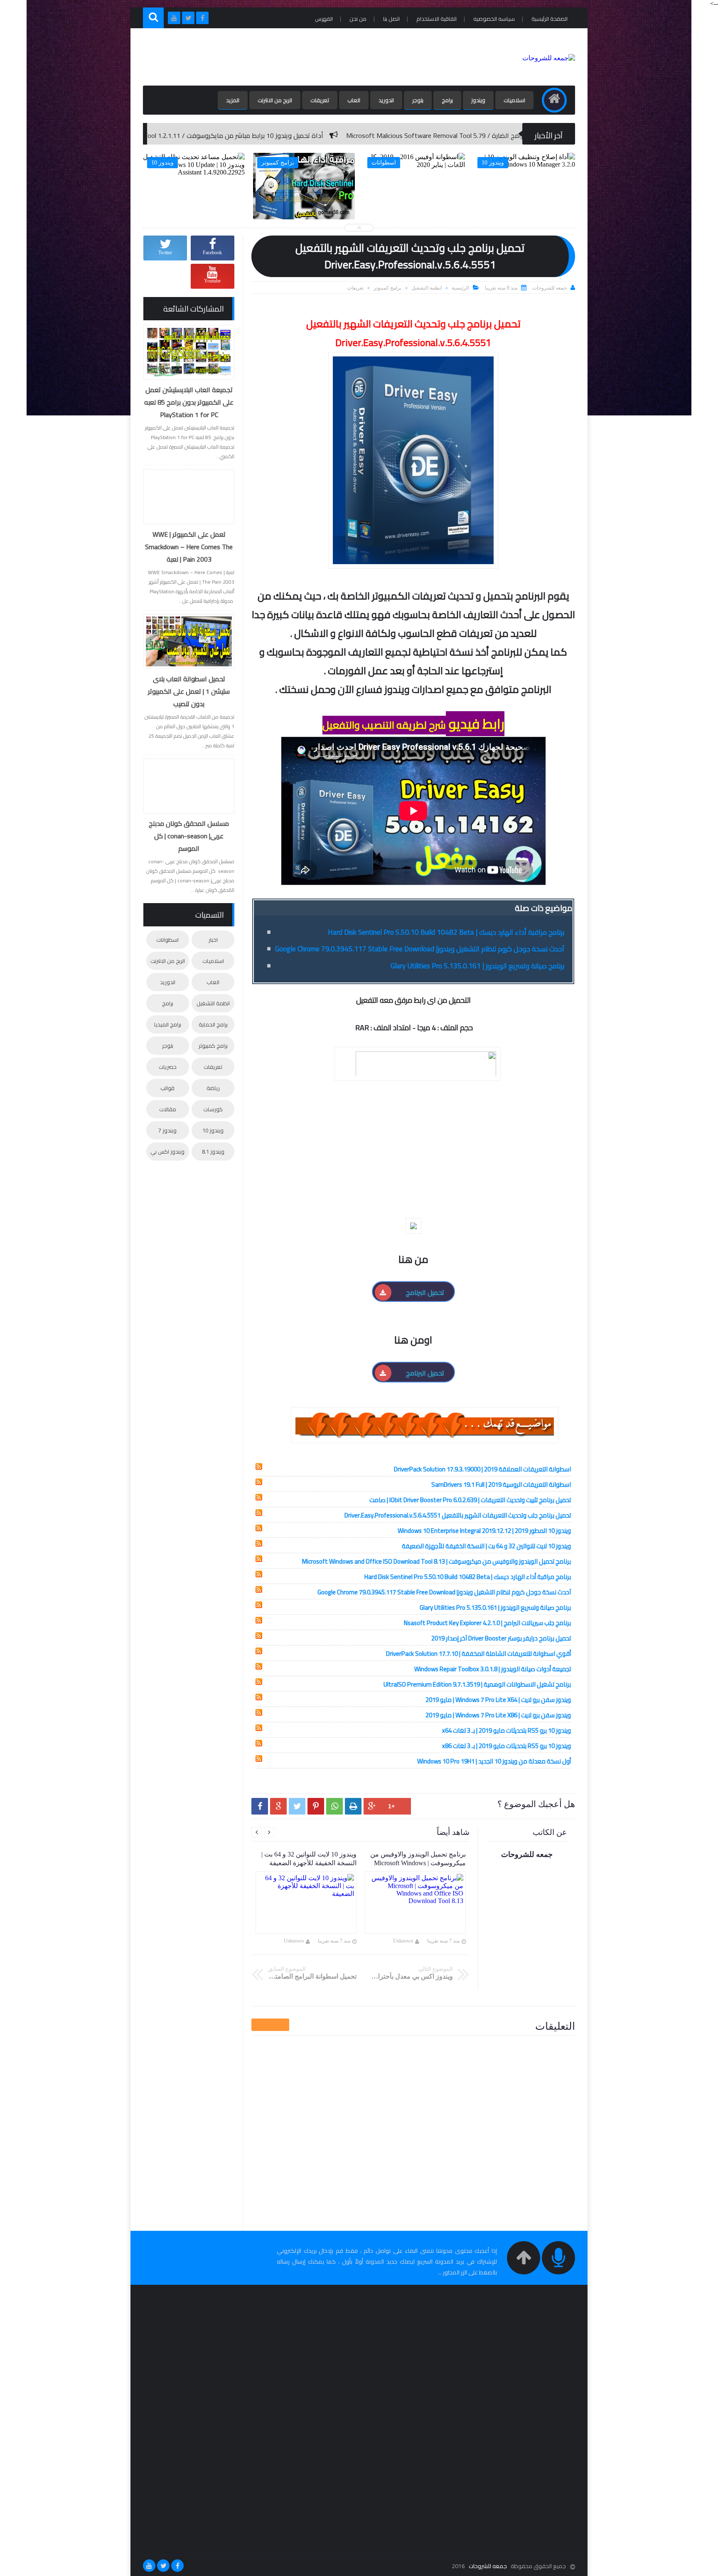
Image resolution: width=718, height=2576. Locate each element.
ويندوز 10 (213, 1130)
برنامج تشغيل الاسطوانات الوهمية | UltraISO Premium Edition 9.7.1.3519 (477, 1684)
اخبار (213, 940)
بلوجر (418, 100)
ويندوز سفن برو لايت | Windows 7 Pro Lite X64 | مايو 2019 (498, 1700)
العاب (354, 100)
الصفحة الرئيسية (550, 19)
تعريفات (320, 100)
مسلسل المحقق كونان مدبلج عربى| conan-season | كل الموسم (189, 836)
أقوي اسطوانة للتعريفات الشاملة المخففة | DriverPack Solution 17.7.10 (478, 1654)
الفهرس (324, 19)
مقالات (168, 1109)
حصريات (168, 1067)
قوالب (167, 1088)
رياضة (213, 1088)
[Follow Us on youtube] (149, 2566)
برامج (447, 100)
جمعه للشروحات (488, 2566)
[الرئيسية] (554, 100)
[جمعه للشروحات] (549, 58)
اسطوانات (167, 940)
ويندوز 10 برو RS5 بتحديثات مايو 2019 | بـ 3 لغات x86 (507, 1746)
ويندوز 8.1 (213, 1152)
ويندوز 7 (167, 1130)
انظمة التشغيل (427, 288)
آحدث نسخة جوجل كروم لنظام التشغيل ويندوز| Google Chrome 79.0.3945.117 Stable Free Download (420, 949)
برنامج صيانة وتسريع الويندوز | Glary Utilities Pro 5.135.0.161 (477, 966)
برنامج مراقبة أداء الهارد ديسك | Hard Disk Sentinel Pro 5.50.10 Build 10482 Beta (446, 932)
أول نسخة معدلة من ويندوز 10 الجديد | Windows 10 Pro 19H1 (494, 1761)
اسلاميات (514, 100)
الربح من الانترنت (275, 100)
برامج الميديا (168, 1024)
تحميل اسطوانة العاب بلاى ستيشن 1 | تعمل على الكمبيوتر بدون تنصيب (189, 691)
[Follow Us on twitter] (163, 2566)
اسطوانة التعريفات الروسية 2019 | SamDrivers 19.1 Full (501, 1484)
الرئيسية (460, 288)
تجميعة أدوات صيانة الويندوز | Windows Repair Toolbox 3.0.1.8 (493, 1669)
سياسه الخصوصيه (494, 19)
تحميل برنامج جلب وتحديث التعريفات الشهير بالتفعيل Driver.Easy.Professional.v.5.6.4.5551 (458, 1515)
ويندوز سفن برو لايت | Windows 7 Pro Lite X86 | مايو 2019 (498, 1715)
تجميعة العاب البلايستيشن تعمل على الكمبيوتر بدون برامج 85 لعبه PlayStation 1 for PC (189, 402)
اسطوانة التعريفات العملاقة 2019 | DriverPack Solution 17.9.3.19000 (482, 1469)
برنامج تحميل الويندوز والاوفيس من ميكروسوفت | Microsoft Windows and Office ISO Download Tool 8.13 (436, 1561)
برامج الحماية (213, 1024)
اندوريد (386, 100)
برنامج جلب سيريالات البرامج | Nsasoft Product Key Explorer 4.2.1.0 (487, 1623)
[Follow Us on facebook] (177, 2566)
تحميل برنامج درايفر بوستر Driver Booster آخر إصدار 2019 (501, 1638)
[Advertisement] (294, 57)
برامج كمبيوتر (387, 288)
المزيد (233, 100)
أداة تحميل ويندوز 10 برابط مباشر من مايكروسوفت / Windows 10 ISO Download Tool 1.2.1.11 (363, 135)
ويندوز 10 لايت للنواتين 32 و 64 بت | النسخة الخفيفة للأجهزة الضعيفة (486, 1546)
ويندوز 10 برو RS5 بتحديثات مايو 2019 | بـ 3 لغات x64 (507, 1730)
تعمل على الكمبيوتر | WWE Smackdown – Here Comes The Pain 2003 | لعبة (189, 547)
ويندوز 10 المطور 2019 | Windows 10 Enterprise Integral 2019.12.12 (484, 1531)
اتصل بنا (391, 19)
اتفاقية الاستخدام (436, 19)
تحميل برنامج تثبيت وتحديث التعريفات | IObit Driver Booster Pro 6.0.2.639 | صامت (470, 1500)
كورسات (213, 1109)
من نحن (358, 19)
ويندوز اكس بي (167, 1152)
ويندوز (478, 100)
